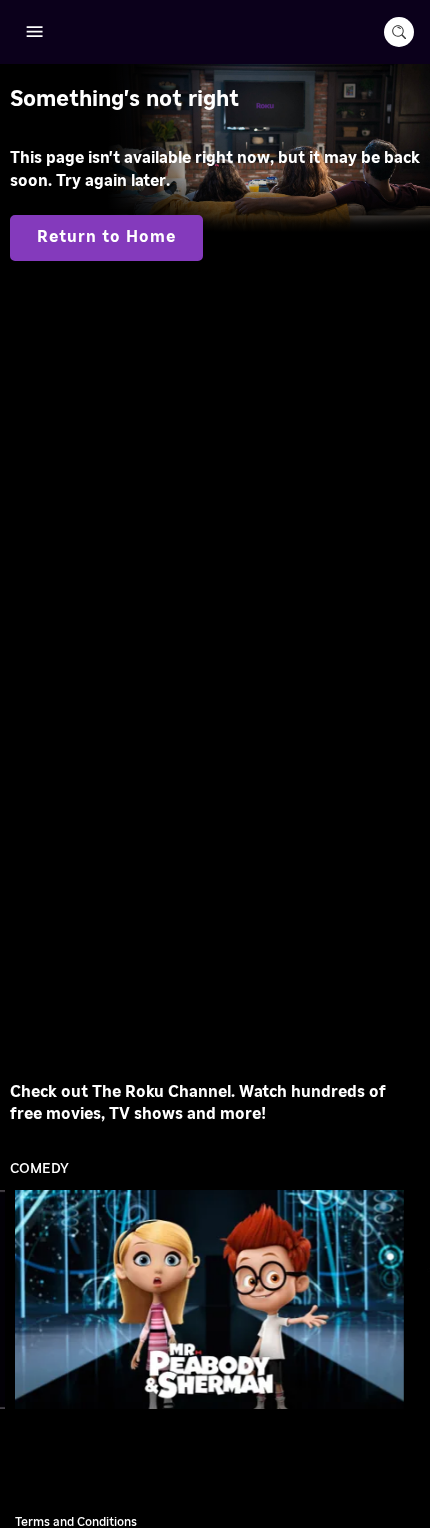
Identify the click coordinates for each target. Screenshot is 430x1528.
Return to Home (106, 237)
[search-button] (399, 32)
